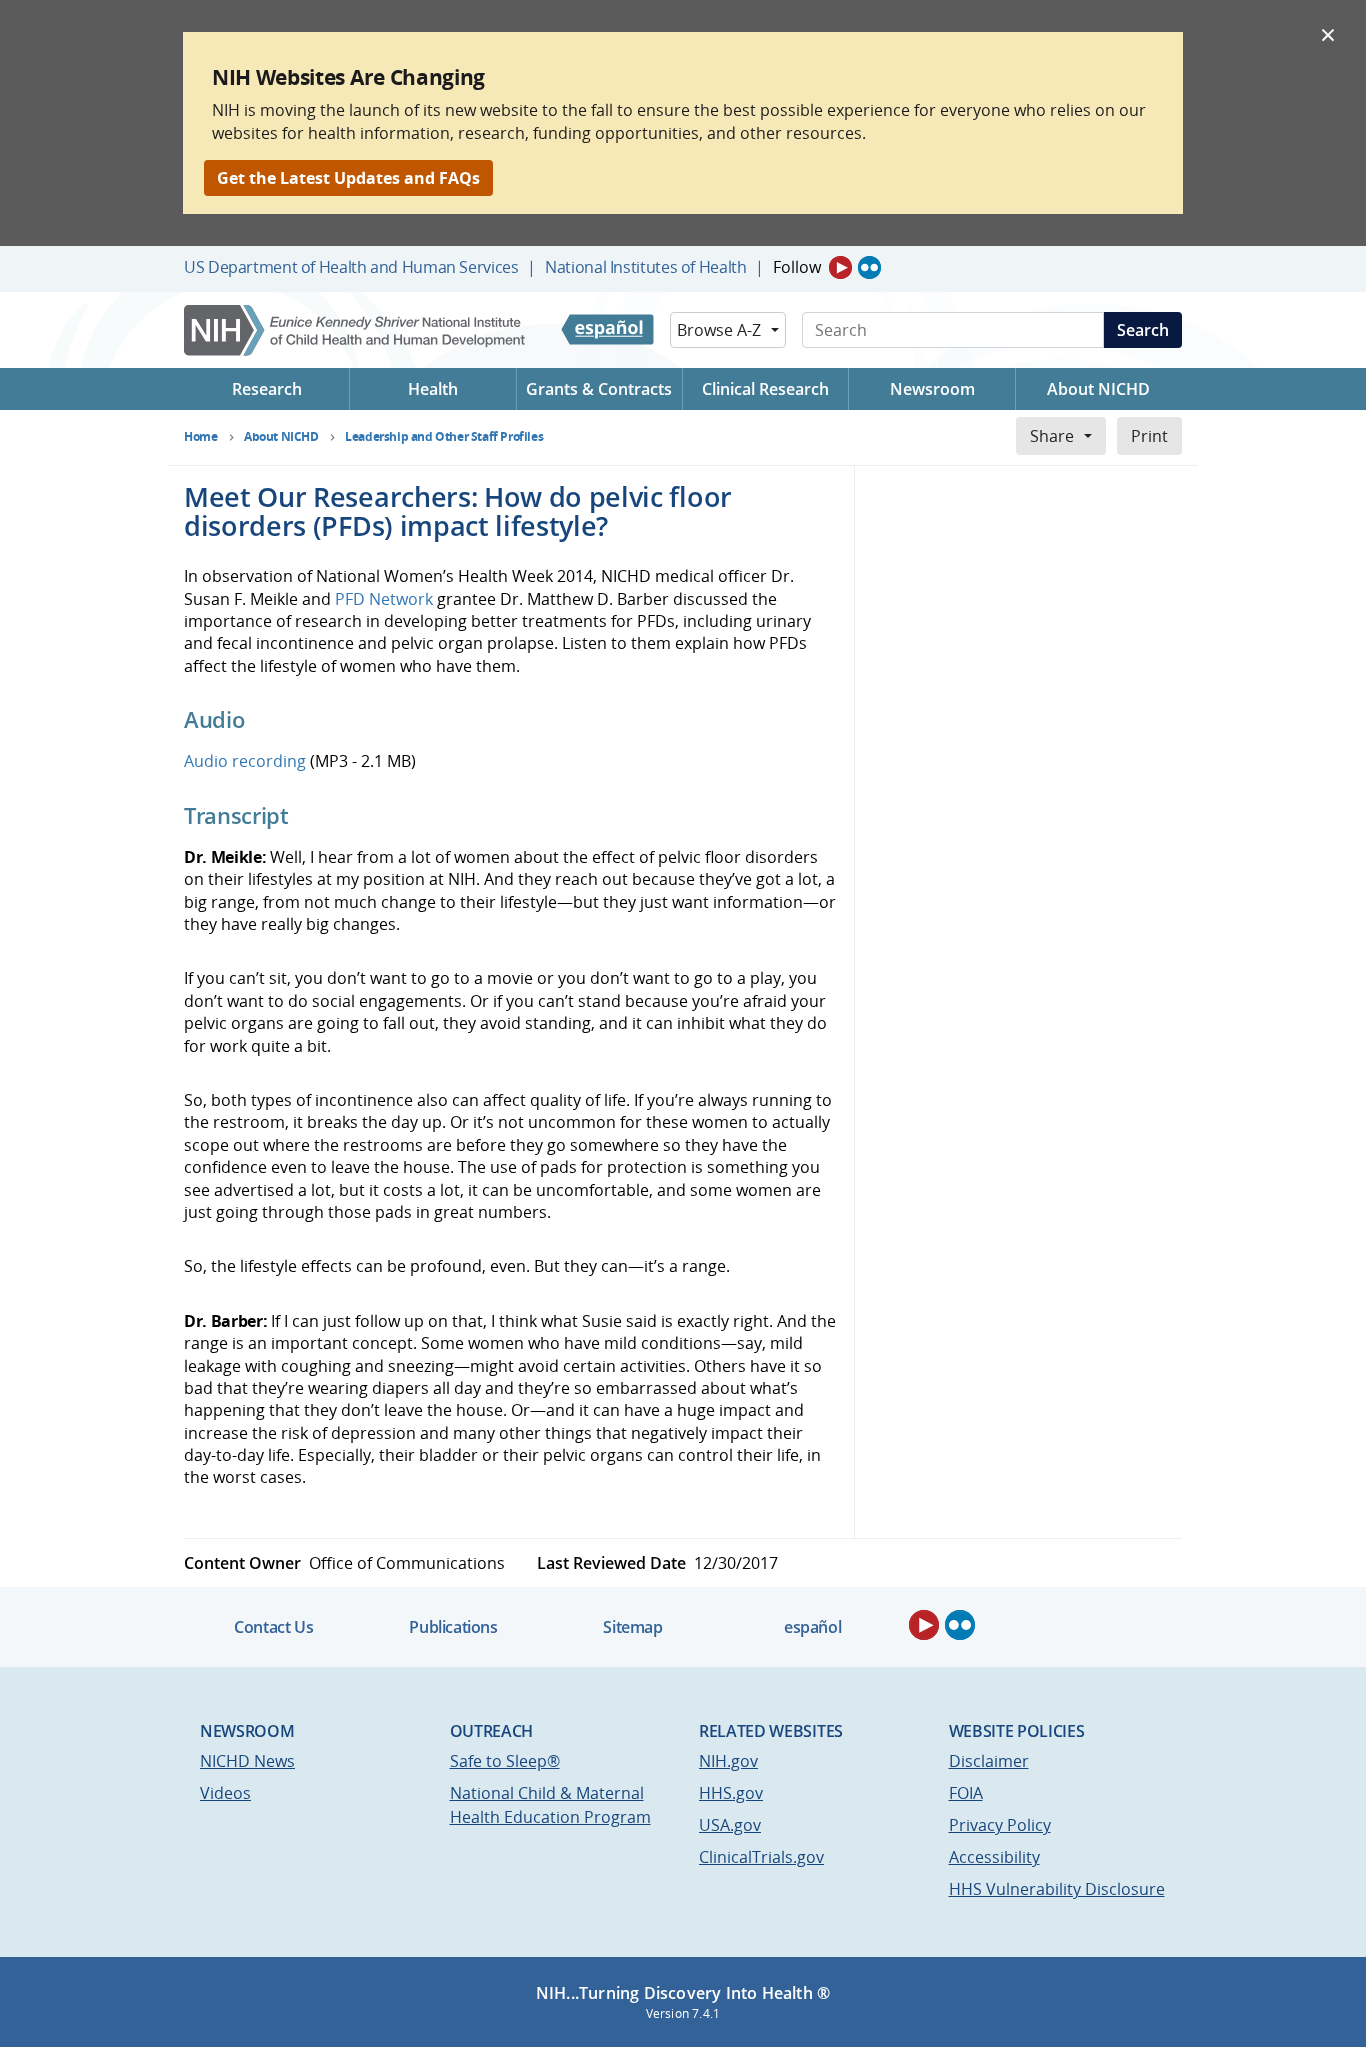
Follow (797, 267)
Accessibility (994, 1857)
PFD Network (384, 599)
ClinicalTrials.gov (761, 1857)
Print (1149, 436)
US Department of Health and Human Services (351, 267)
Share (1052, 436)
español (812, 1627)
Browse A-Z (719, 330)
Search (1143, 330)
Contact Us (273, 1627)
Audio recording (245, 761)
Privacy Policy (1000, 1825)
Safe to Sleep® (505, 1761)
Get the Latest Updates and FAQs (348, 178)
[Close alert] (1328, 34)
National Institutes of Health (645, 267)
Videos (225, 1793)
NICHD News (247, 1761)
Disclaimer (989, 1761)
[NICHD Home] (356, 330)
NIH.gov (728, 1761)
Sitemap (632, 1627)
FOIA (966, 1793)
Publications (453, 1627)
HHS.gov (731, 1793)
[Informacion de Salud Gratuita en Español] (607, 330)
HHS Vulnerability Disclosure (1057, 1889)
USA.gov (730, 1825)
